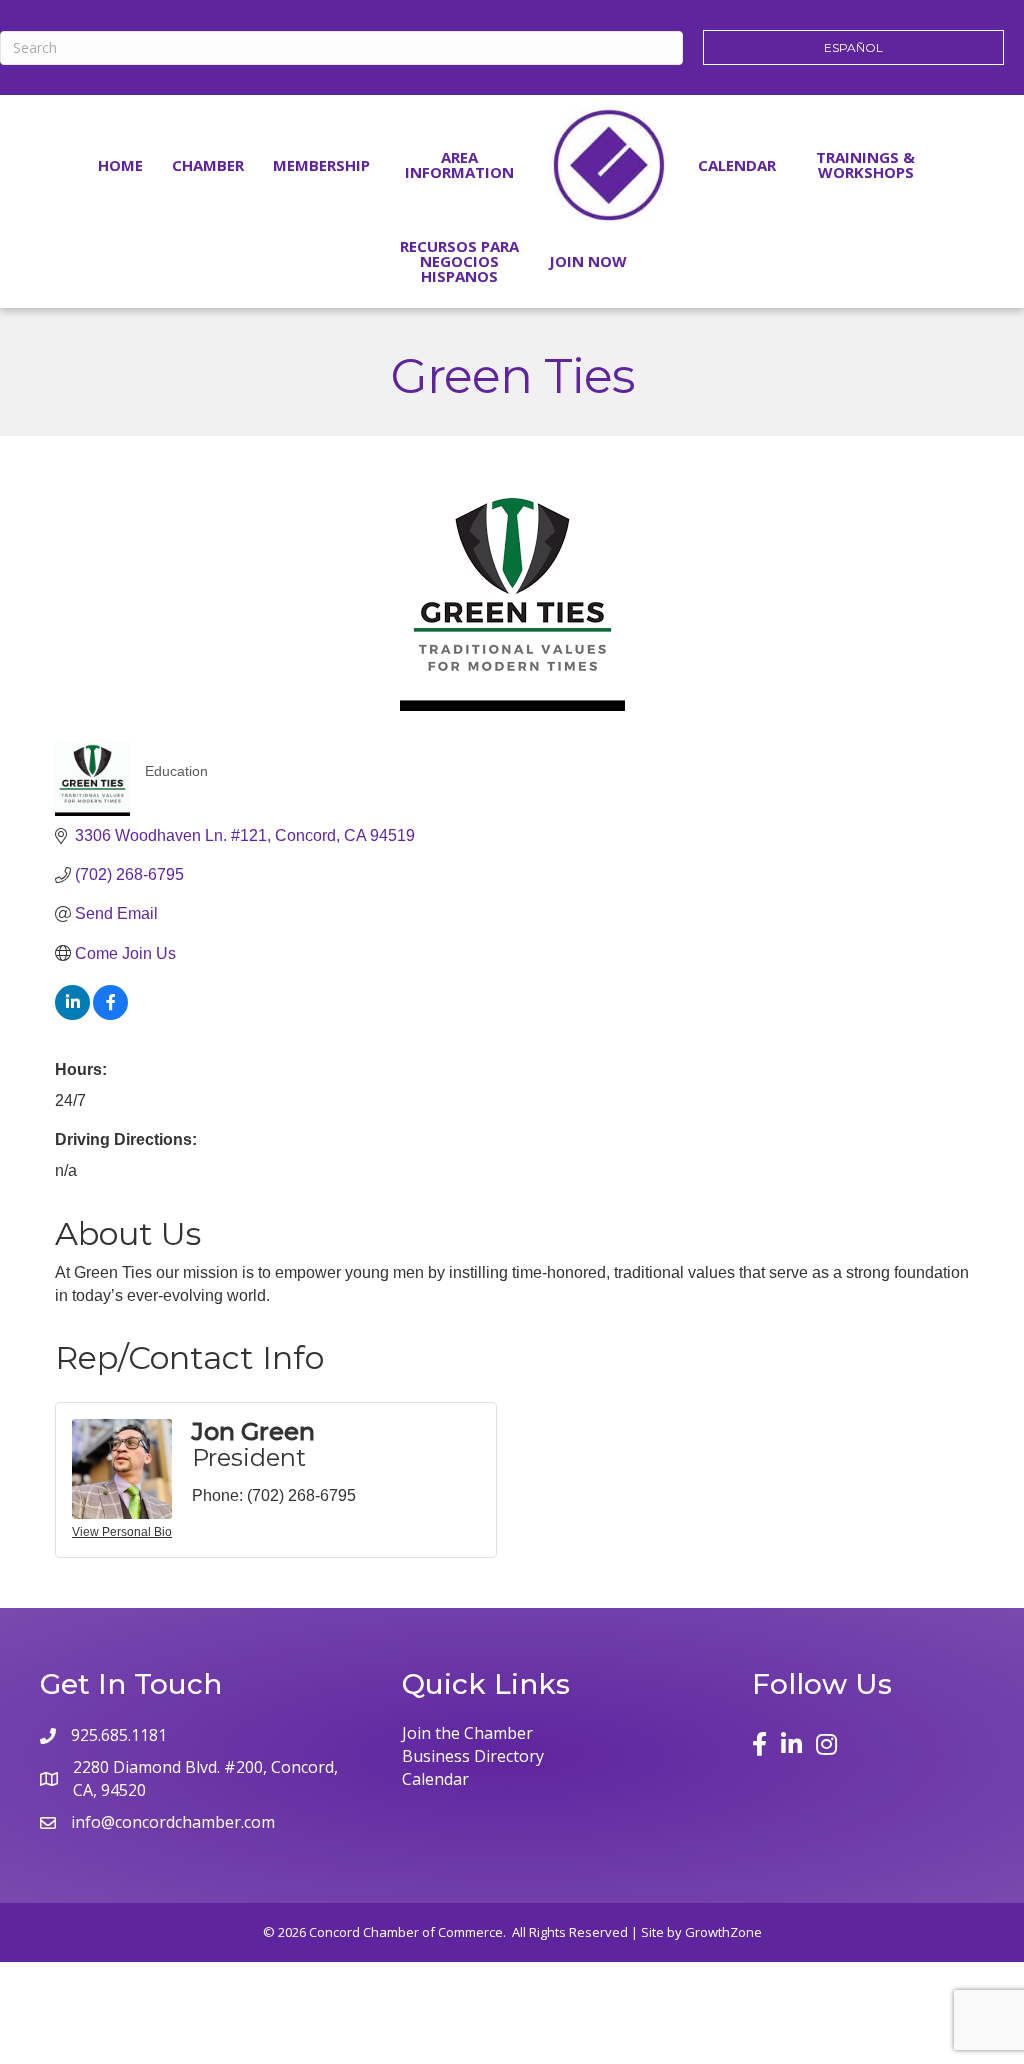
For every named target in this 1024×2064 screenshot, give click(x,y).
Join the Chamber (467, 1733)
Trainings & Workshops (865, 164)
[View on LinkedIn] (72, 1014)
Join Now (588, 261)
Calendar (737, 165)
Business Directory (473, 1756)
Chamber (208, 165)
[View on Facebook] (110, 1014)
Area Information (459, 164)
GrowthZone (723, 1932)
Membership (321, 165)
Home (120, 165)
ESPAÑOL (853, 47)
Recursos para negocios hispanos (459, 261)
